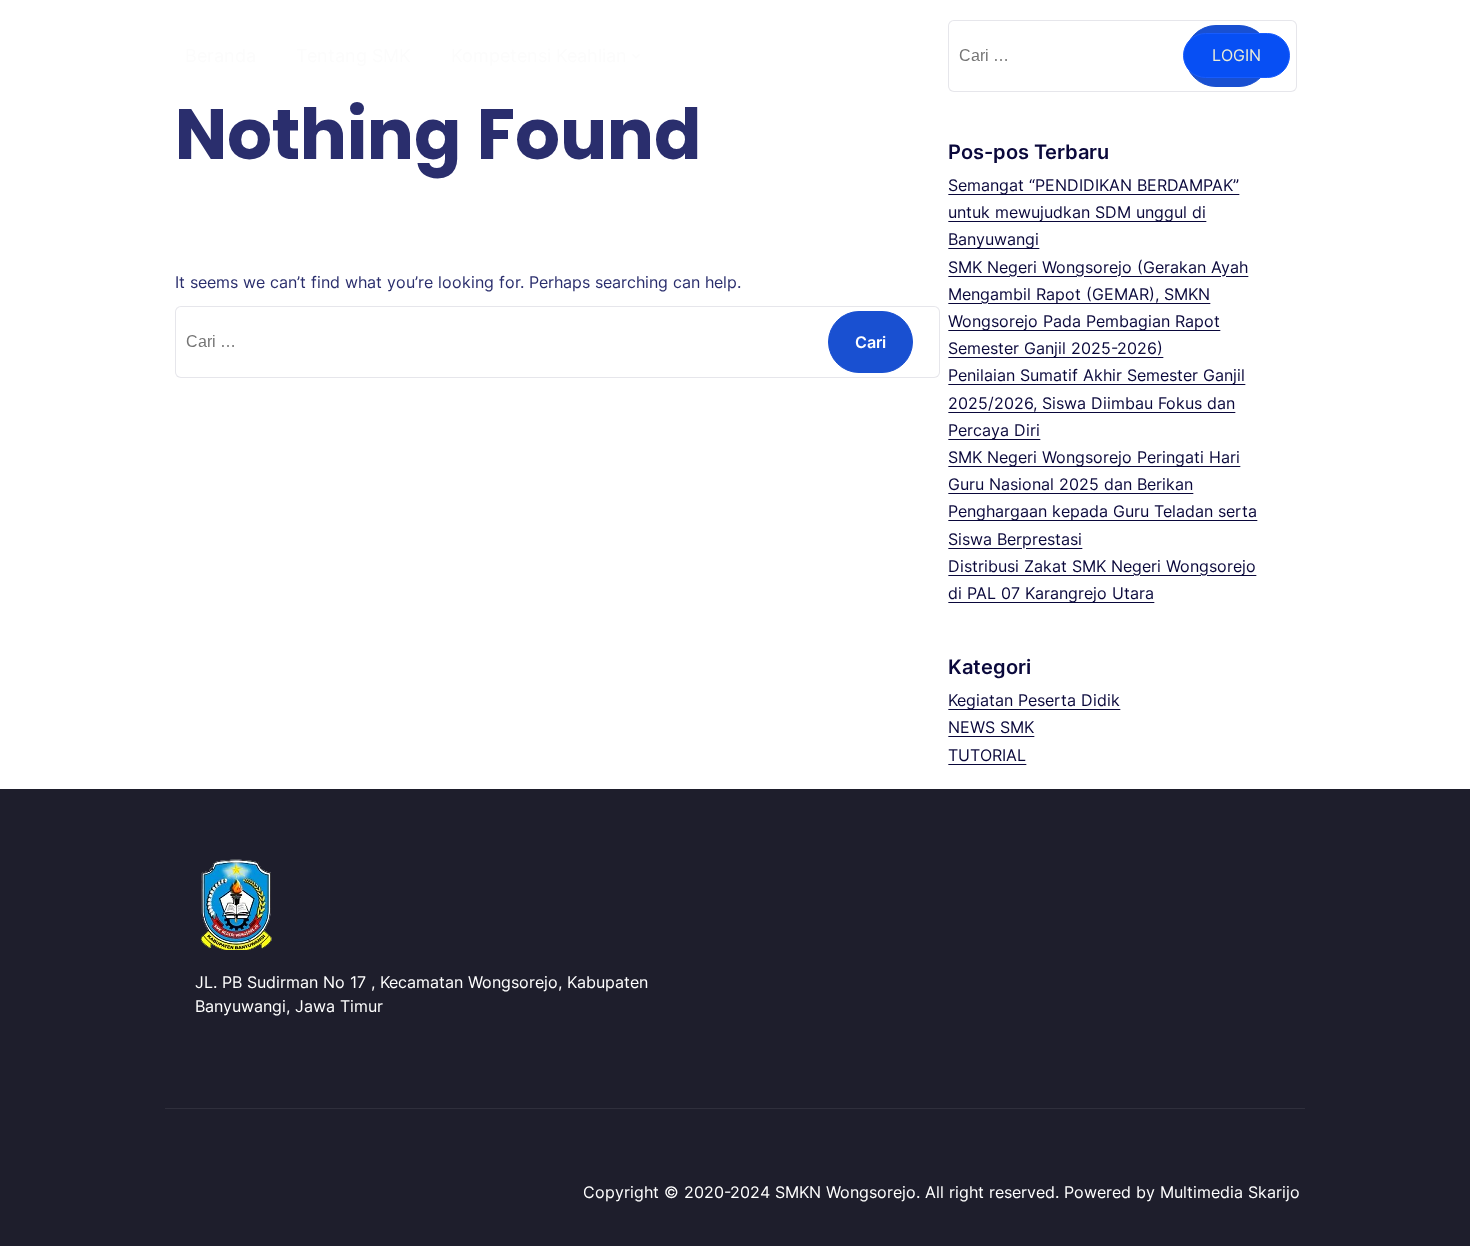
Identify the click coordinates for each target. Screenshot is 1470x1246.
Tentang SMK (353, 55)
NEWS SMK (991, 727)
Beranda (220, 55)
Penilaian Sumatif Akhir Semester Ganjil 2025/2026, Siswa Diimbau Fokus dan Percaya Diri (1096, 402)
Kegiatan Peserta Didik (1034, 700)
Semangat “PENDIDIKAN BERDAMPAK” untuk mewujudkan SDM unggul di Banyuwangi (1093, 212)
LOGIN (1236, 55)
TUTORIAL (987, 755)
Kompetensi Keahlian (539, 55)
